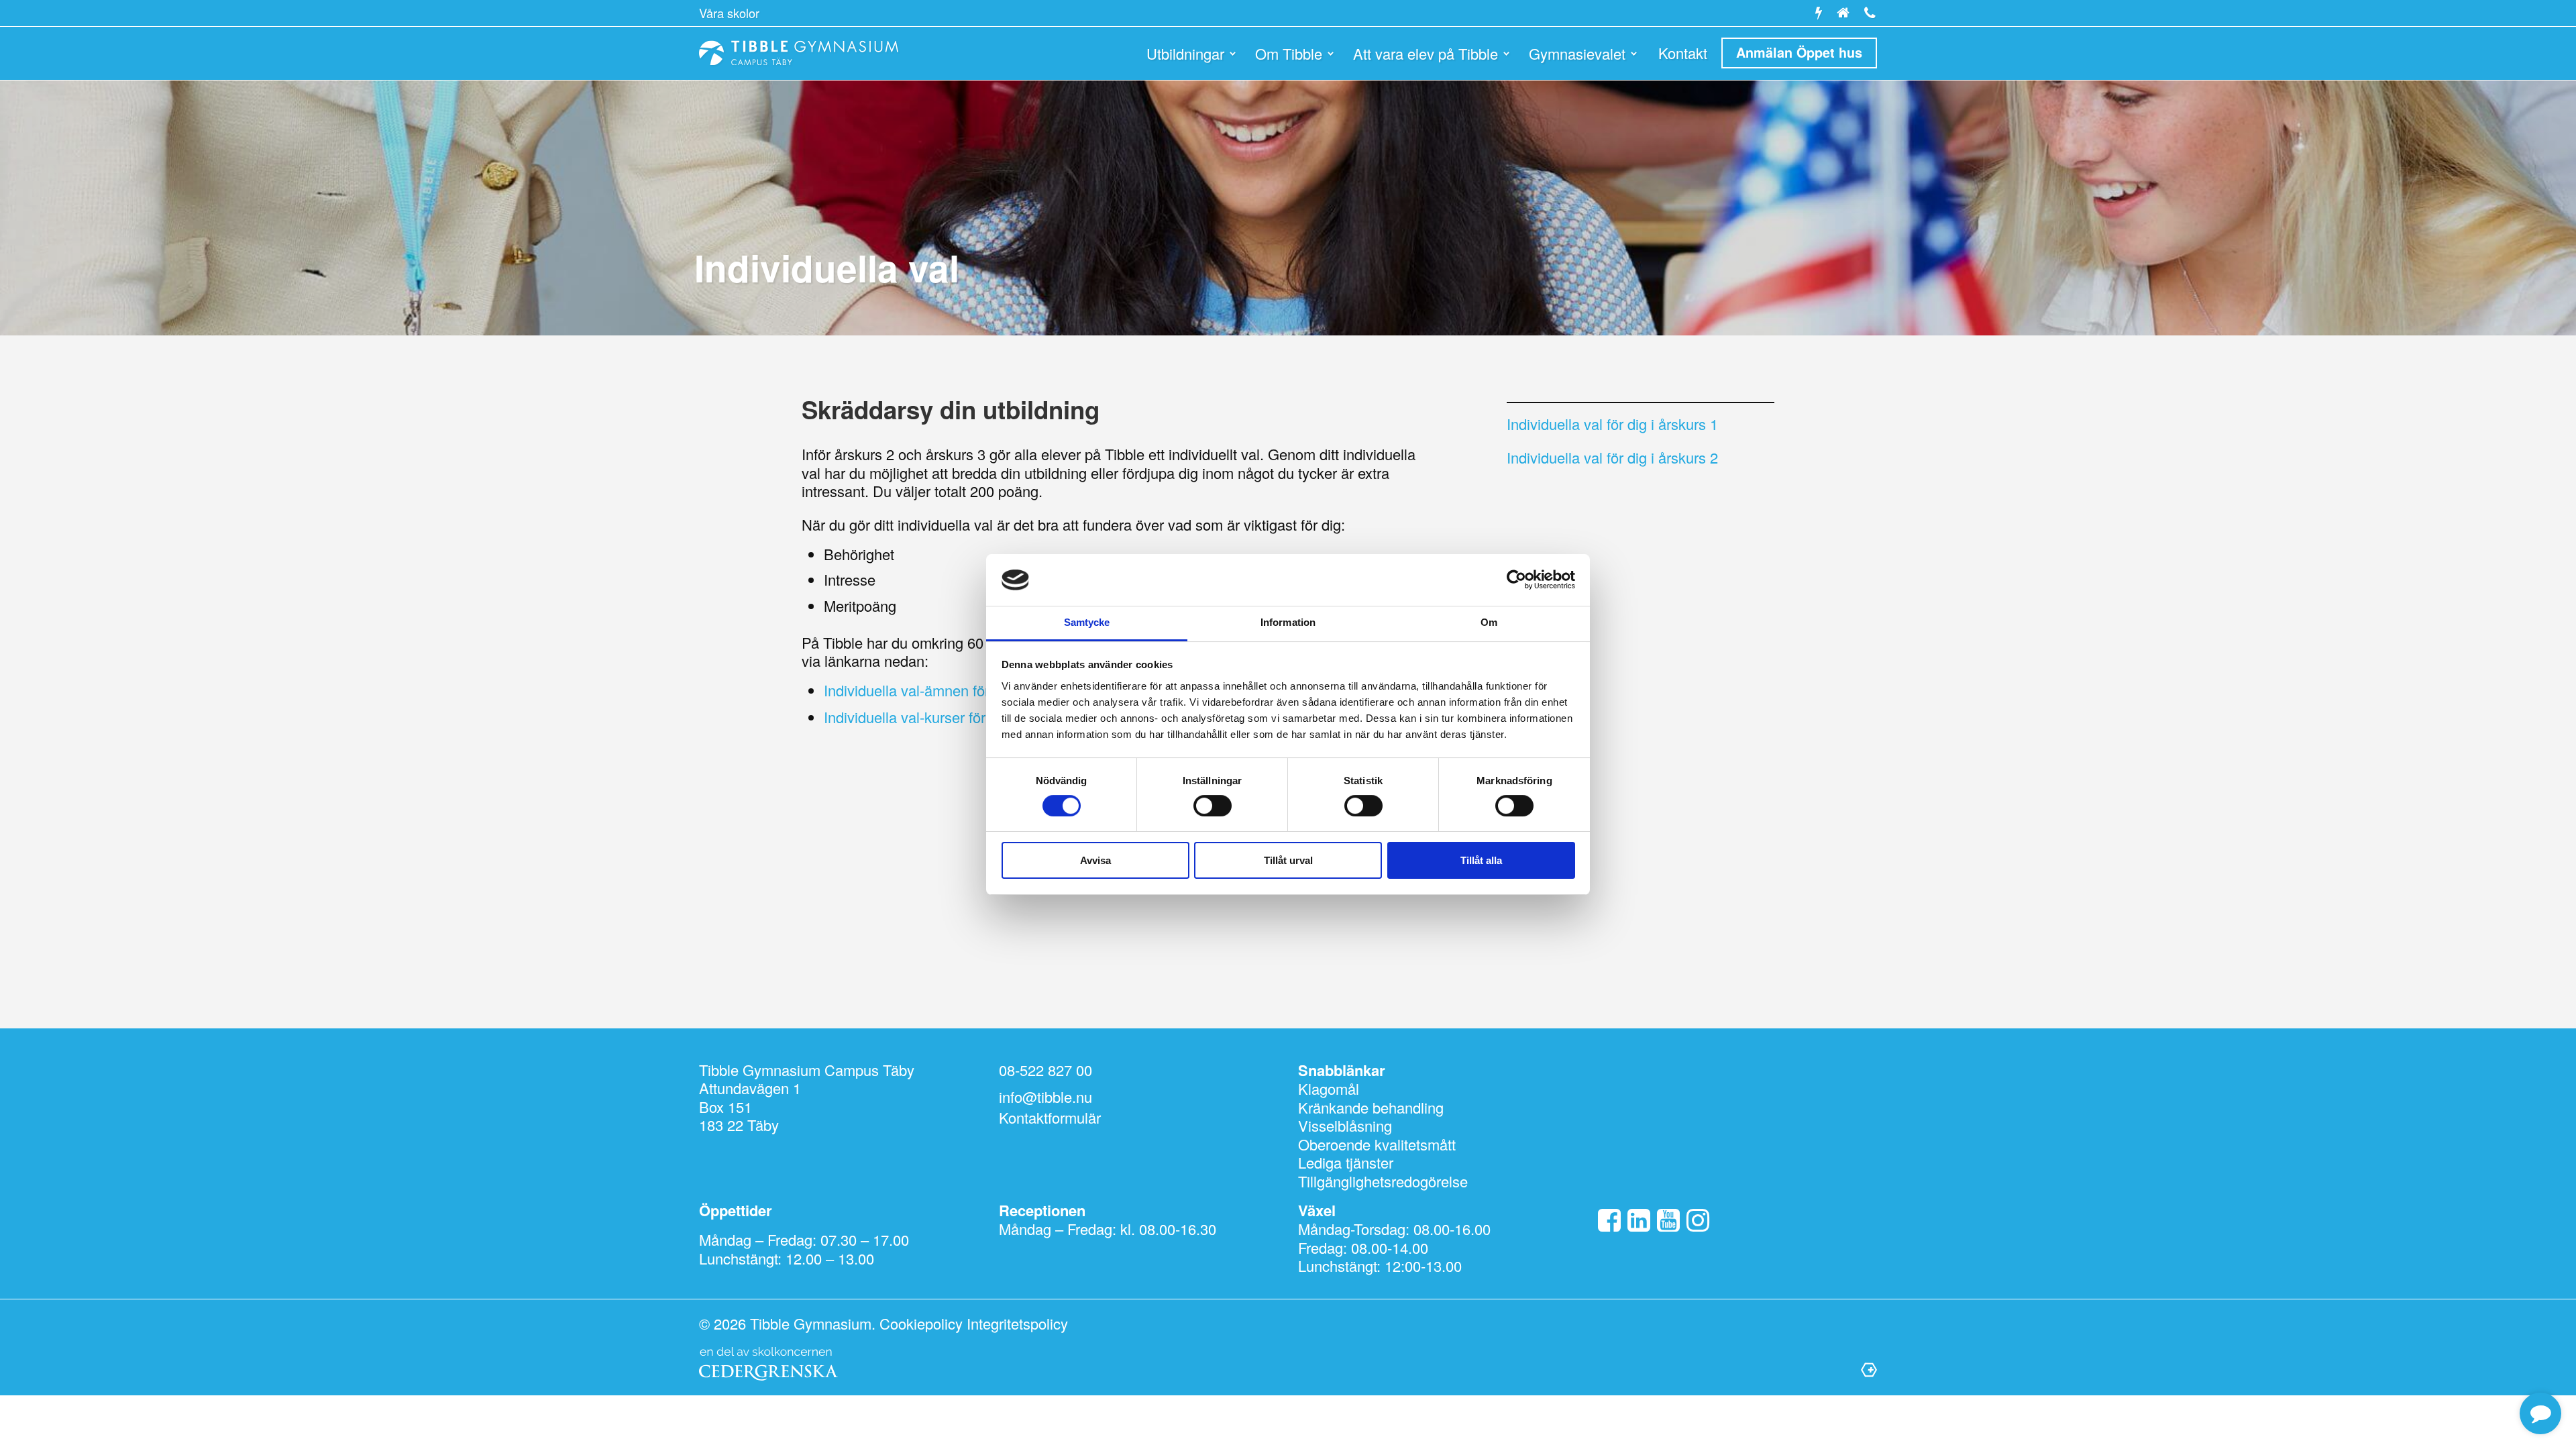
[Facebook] (1609, 1221)
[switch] (1213, 806)
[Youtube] (1668, 1221)
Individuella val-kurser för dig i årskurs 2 (952, 717)
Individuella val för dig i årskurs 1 (1612, 424)
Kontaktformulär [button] (1050, 1118)
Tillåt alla (1481, 860)
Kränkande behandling (1371, 1107)
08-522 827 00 (1045, 1070)
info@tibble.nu (1045, 1096)
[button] (2540, 1414)
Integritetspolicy (1017, 1323)
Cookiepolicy (921, 1323)
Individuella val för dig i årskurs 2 (1612, 457)
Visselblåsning (1345, 1125)
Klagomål (1329, 1088)
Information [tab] (1288, 622)
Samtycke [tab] (1087, 622)
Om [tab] (1489, 622)
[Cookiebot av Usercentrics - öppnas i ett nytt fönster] (1516, 580)
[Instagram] (1698, 1221)
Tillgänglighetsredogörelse (1383, 1181)
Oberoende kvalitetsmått (1377, 1144)
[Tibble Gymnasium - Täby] (799, 53)
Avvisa (1095, 860)
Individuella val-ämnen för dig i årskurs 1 (954, 690)
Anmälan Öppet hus (1799, 52)
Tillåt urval (1288, 860)
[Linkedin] (1639, 1221)
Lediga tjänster (1346, 1162)
